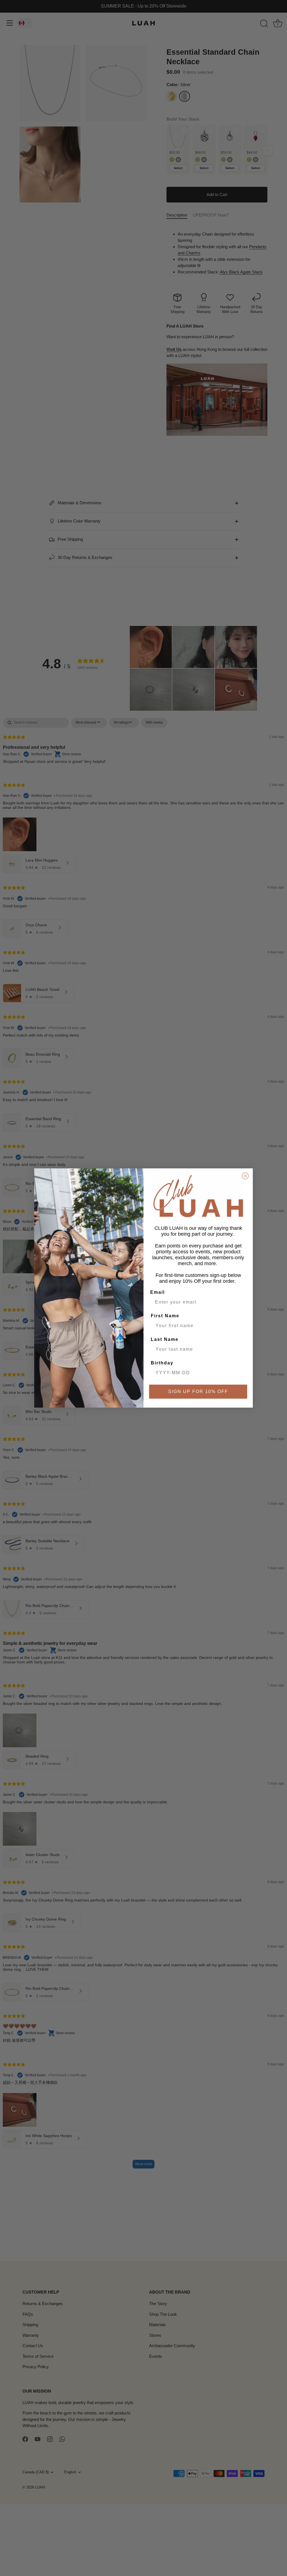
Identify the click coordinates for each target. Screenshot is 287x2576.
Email (158, 1292)
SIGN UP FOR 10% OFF (198, 1391)
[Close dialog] (245, 1176)
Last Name (165, 1339)
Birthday (162, 1363)
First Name (165, 1316)
